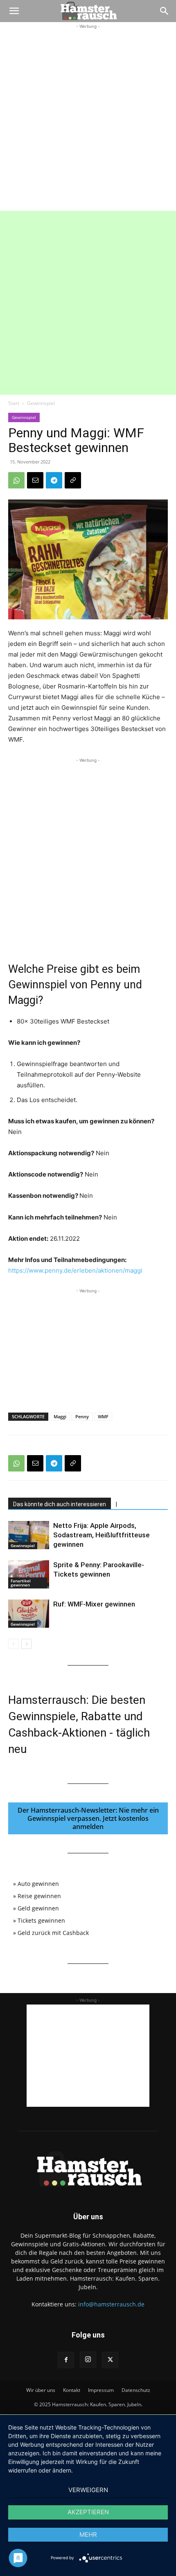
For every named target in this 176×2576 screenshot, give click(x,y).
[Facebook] (66, 2360)
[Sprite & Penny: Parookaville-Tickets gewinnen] (29, 1574)
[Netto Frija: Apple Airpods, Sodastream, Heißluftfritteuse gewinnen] (29, 1535)
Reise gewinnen (39, 1896)
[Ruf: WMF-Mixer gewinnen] (29, 1614)
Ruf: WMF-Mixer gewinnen (94, 1604)
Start (14, 403)
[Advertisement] (88, 119)
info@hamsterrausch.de (111, 2304)
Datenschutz (136, 2390)
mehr (88, 2534)
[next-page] (26, 1644)
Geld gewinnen (38, 1908)
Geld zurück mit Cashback (53, 1933)
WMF (103, 1416)
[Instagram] (88, 2360)
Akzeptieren (88, 2512)
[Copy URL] (73, 480)
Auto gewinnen (38, 1884)
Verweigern (88, 2490)
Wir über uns (41, 2390)
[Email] (35, 480)
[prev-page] (13, 1644)
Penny (82, 1416)
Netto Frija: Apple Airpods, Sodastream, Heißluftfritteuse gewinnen (102, 1535)
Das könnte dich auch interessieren (60, 1504)
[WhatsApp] (16, 480)
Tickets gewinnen (41, 1920)
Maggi (60, 1416)
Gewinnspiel (41, 403)
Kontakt (72, 2390)
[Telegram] (54, 480)
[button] (14, 11)
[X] (110, 2360)
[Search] (165, 11)
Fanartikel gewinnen (21, 1583)
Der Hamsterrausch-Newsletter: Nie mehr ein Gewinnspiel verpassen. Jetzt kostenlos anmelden (88, 1818)
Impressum (101, 2390)
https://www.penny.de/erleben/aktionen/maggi (75, 1270)
